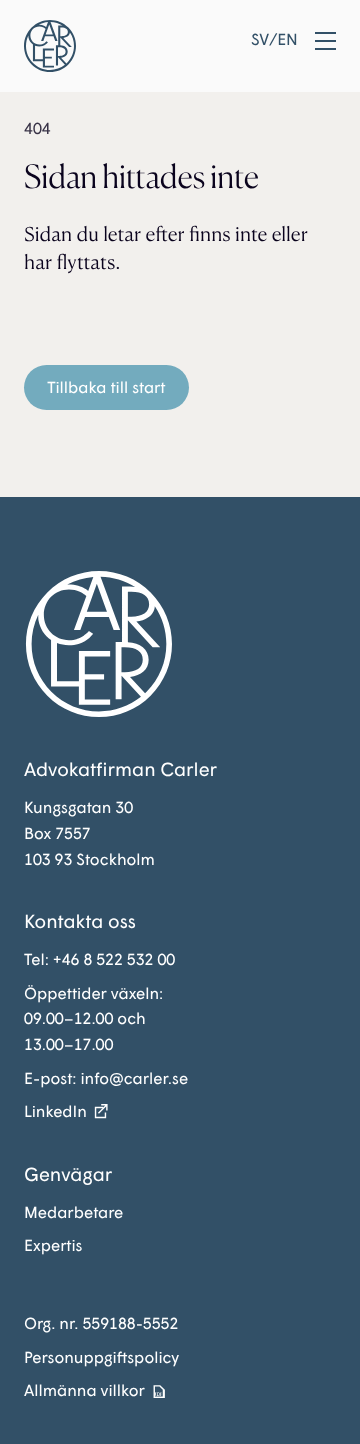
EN (287, 40)
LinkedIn (55, 1111)
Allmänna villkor (84, 1390)
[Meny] (325, 41)
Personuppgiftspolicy (101, 1357)
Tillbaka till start (106, 387)
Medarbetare (73, 1212)
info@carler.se (134, 1078)
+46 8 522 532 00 (114, 959)
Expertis (53, 1245)
